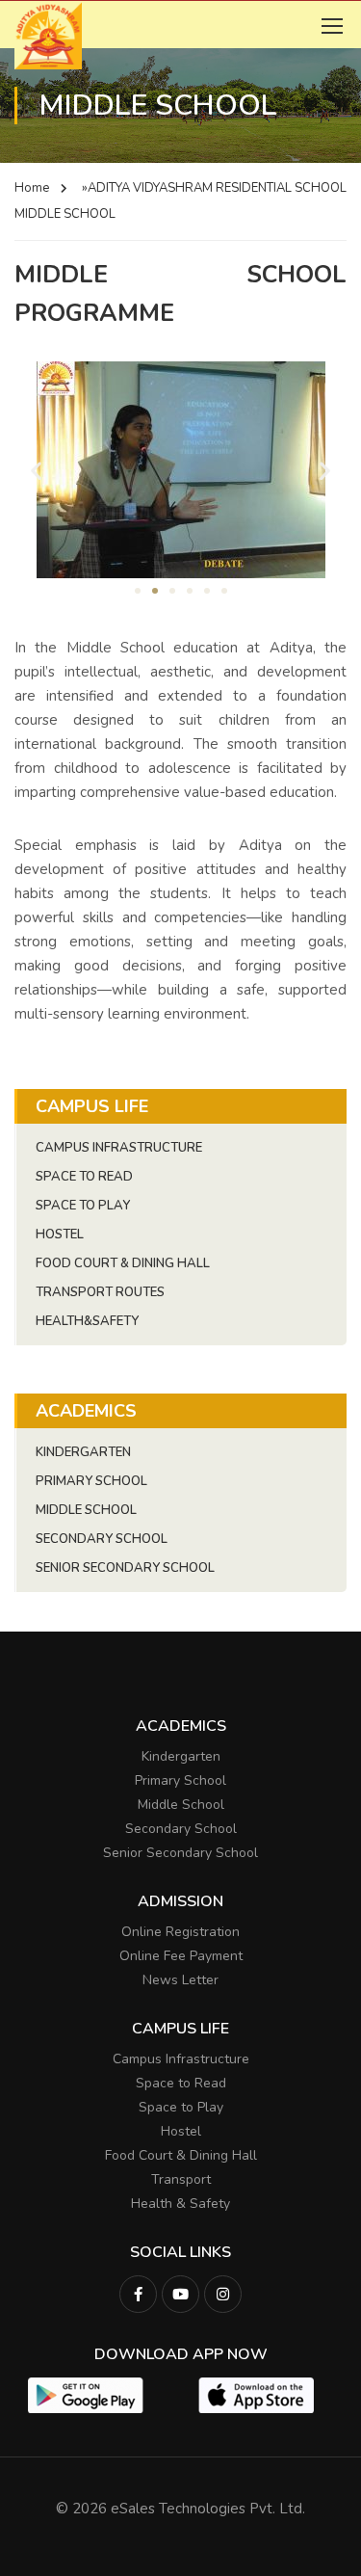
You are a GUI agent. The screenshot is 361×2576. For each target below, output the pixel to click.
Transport (181, 2179)
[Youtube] (180, 2294)
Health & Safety (180, 2204)
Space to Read (181, 2083)
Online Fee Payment (181, 1956)
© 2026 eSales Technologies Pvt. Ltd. (180, 2509)
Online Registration (180, 1932)
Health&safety (87, 1321)
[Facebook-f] (138, 2294)
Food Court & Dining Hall (123, 1263)
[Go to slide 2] (155, 591)
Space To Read (84, 1177)
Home (32, 188)
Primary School (91, 1481)
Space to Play (181, 2107)
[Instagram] (223, 2294)
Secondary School (102, 1539)
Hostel (60, 1235)
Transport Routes (100, 1292)
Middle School (86, 1510)
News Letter (180, 1980)
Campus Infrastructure (119, 1148)
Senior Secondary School (125, 1568)
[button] (36, 470)
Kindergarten (83, 1452)
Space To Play (83, 1206)
